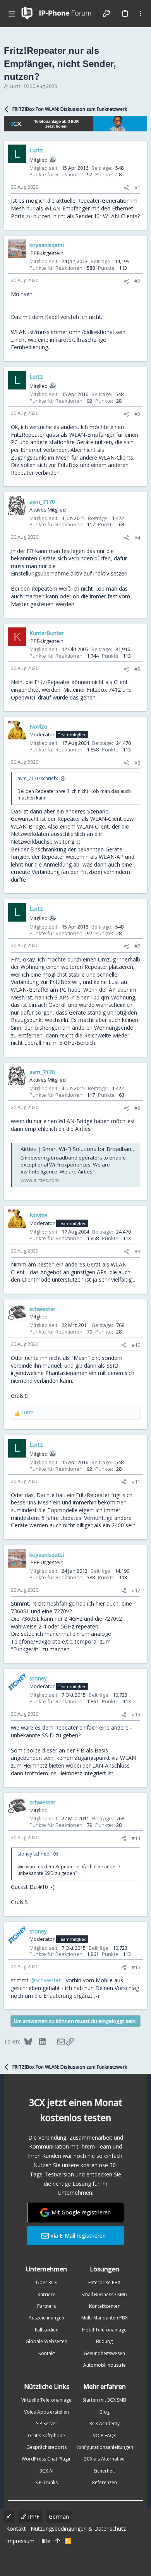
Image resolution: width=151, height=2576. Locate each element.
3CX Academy (105, 2424)
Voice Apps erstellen (46, 2412)
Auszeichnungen (46, 2318)
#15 (136, 1967)
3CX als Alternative (104, 2459)
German (59, 2517)
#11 (136, 1482)
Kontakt (47, 2353)
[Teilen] (126, 188)
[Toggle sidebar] (141, 14)
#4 (137, 538)
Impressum (20, 2541)
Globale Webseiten (46, 2341)
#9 (137, 1251)
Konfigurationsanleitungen (104, 2447)
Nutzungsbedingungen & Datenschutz (78, 2529)
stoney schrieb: (34, 1854)
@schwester (45, 1980)
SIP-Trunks (46, 2482)
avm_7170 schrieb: (38, 778)
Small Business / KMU (104, 2294)
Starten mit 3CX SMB (104, 2400)
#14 (136, 1838)
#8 (137, 1108)
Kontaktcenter (104, 2306)
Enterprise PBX (104, 2282)
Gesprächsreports (46, 2447)
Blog (105, 2412)
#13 (136, 1714)
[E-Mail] (56, 2041)
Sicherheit (104, 2471)
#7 (137, 946)
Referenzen (105, 2482)
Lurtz (15, 86)
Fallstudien (47, 2330)
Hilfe (45, 2541)
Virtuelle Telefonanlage (46, 2400)
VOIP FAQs (105, 2436)
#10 (136, 1345)
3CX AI (46, 2471)
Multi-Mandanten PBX (105, 2318)
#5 (137, 669)
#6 (137, 763)
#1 (137, 188)
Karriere (46, 2294)
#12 (136, 1590)
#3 (137, 414)
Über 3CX (46, 2282)
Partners (46, 2306)
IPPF (33, 2517)
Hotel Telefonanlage (104, 2330)
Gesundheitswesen (104, 2353)
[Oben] (58, 2541)
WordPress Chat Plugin (47, 2459)
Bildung (104, 2341)
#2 (137, 281)
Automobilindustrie (105, 2365)
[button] (12, 14)
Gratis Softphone (46, 2436)
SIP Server (47, 2424)
